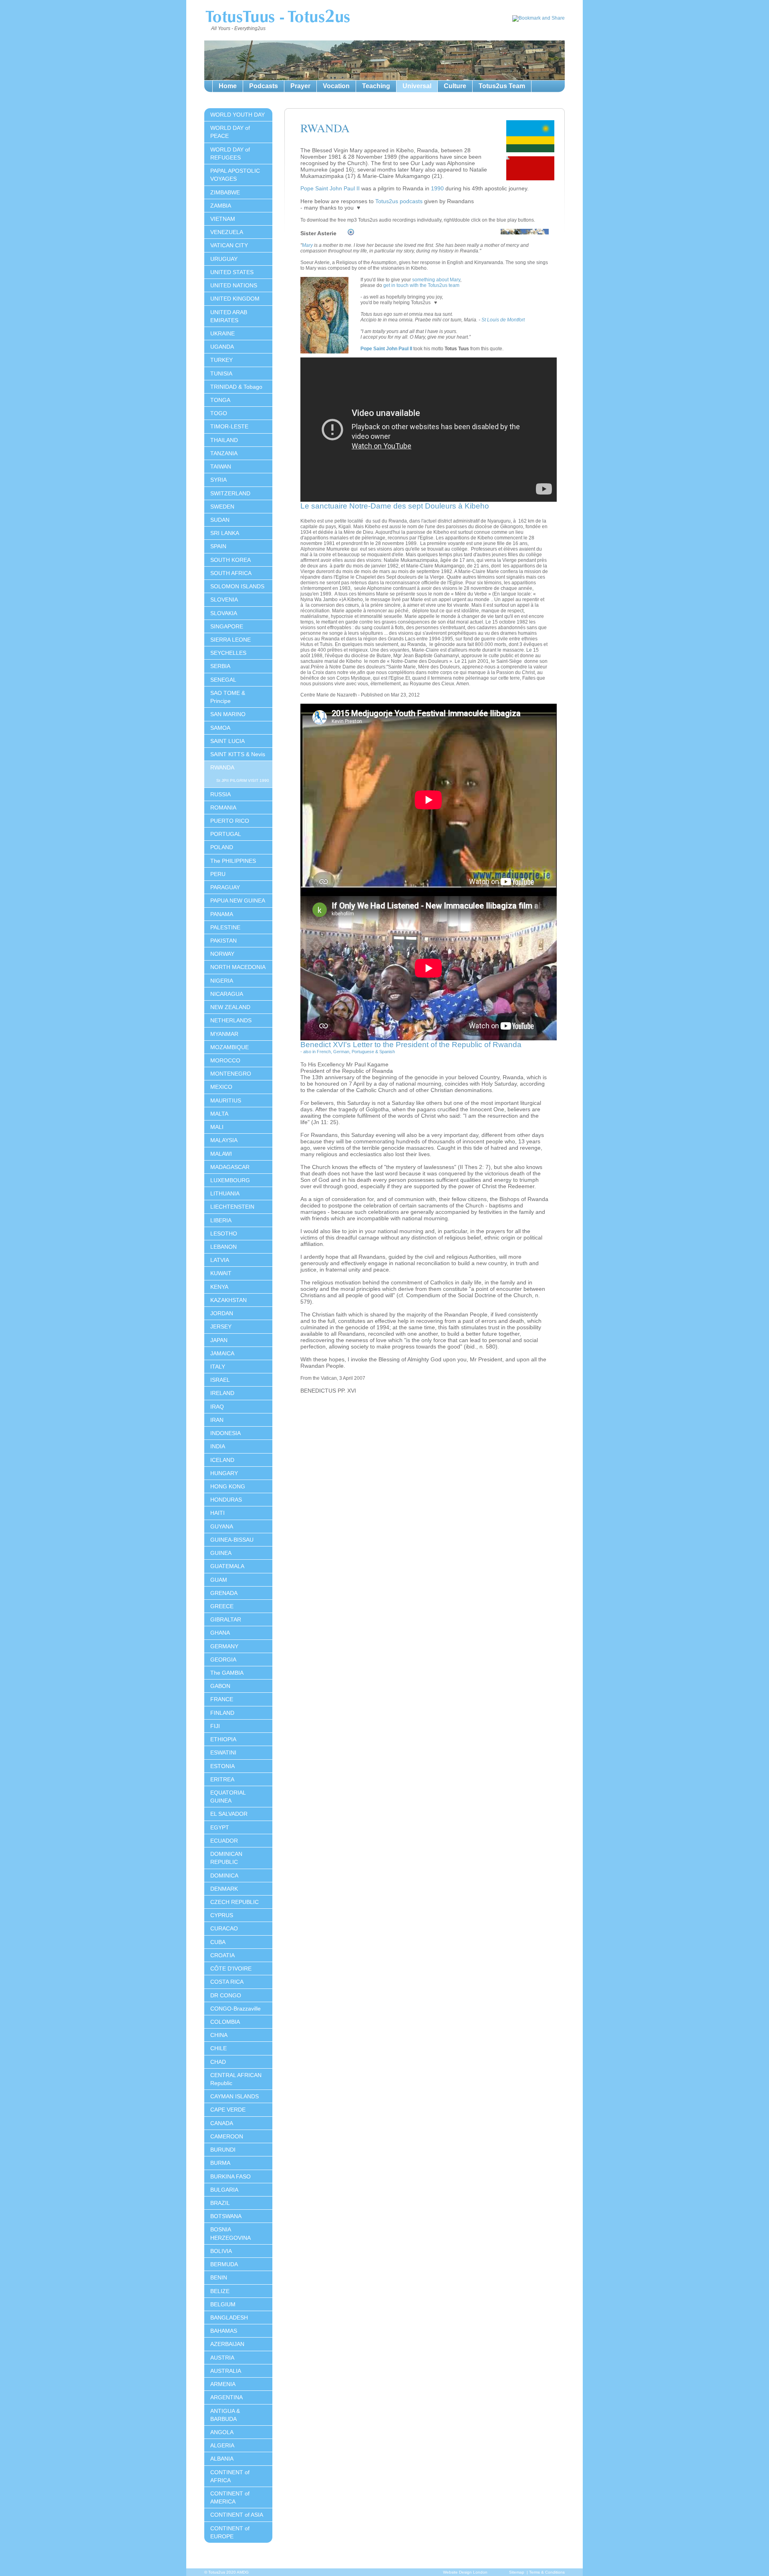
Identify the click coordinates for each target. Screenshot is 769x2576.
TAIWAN (221, 466)
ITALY (218, 1367)
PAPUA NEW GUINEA (238, 900)
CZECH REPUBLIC (235, 1902)
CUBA (218, 1942)
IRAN (217, 1420)
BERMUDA (224, 2264)
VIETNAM (223, 219)
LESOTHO (224, 1233)
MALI (217, 1127)
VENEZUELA (227, 232)
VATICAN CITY (229, 245)
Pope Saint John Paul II (330, 188)
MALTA (219, 1114)
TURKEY (221, 360)
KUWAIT (221, 1273)
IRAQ (217, 1407)
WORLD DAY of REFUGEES (230, 153)
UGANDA (222, 347)
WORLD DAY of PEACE (230, 132)
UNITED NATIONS (234, 285)
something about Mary (436, 280)
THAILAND (224, 440)
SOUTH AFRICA (231, 573)
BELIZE (220, 2291)
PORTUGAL (226, 834)
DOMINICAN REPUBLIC (226, 1858)
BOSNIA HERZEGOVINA (230, 2233)
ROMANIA (223, 808)
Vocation (336, 86)
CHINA (219, 2035)
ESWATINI (223, 1752)
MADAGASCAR (230, 1167)
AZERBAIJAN (227, 2344)
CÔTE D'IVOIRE (231, 1968)
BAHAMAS (224, 2331)
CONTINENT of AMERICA (230, 2497)
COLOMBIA (225, 2022)
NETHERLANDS (231, 1020)
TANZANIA (224, 453)
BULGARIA (224, 2190)
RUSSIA (220, 794)
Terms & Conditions (547, 2572)
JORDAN (222, 1313)
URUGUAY (224, 259)
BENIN (219, 2277)
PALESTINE (225, 927)
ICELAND (222, 1460)
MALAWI (221, 1154)
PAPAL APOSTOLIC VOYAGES (235, 175)
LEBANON (223, 1247)
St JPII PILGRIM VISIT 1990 (243, 780)
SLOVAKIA (224, 613)
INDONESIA (225, 1433)
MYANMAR (224, 1034)
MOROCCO (225, 1060)
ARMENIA (223, 2384)
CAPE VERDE (228, 2110)
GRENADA (224, 1593)
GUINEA (221, 1553)
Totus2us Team (502, 86)
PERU (218, 874)
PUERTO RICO (230, 821)
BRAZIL (220, 2203)
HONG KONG (228, 1486)
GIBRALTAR (226, 1619)
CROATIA (222, 1955)
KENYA (219, 1287)
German (341, 1052)
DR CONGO (226, 1995)
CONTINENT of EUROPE (230, 2532)
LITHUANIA (225, 1193)
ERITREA (222, 1779)
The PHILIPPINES (233, 861)
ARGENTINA (226, 2397)
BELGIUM (223, 2304)
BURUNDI (223, 2150)
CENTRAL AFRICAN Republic (236, 2079)
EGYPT (220, 1827)
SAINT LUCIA (227, 741)
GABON (220, 1686)
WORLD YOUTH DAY (238, 115)
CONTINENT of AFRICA (230, 2476)
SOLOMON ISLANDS (237, 586)
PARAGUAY (225, 887)
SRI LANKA (225, 533)
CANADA (222, 2123)
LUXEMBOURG (230, 1180)
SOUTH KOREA (230, 560)
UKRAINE (222, 333)
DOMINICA (224, 1875)
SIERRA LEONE (230, 640)
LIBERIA (221, 1220)
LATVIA (220, 1260)
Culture (455, 86)
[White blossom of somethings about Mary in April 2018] (525, 236)
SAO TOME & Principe (228, 697)
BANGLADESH (229, 2318)
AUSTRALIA (226, 2371)
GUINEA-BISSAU (232, 1540)
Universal (417, 86)
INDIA (218, 1446)
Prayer (300, 86)
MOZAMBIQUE (229, 1047)
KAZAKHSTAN (228, 1300)
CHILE (218, 2048)
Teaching (376, 86)
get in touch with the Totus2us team (421, 285)
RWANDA (222, 767)
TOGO (219, 413)
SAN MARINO (228, 714)
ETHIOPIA (223, 1739)
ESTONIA (222, 1766)
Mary (307, 245)
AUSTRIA (222, 2358)
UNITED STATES (232, 272)
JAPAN (219, 1340)
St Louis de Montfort (503, 320)
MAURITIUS (226, 1100)
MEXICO (221, 1087)
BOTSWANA (226, 2216)
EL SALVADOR (229, 1814)
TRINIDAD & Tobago (236, 387)
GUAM (219, 1580)
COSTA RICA (227, 1982)
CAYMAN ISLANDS (235, 2096)
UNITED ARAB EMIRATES (229, 316)
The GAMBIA (227, 1673)
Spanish (387, 1052)
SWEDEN (222, 507)
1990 (437, 188)
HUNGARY (224, 1473)
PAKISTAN (223, 941)
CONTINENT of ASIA (237, 2515)
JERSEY (221, 1326)
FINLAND (222, 1713)
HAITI (217, 1513)
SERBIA (220, 666)
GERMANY (224, 1646)
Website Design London (465, 2572)
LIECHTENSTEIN (232, 1207)
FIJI (215, 1726)
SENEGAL (223, 680)
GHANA (220, 1633)
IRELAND (222, 1393)
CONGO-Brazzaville (236, 2009)
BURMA (220, 2163)
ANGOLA (222, 2432)
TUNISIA (221, 373)
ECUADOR (224, 1841)
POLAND (222, 847)
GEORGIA (223, 1659)
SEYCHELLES (228, 653)
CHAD (218, 2062)
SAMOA (220, 728)
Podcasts (264, 86)
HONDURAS (226, 1500)
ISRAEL (220, 1380)
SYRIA (218, 480)
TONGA (220, 400)
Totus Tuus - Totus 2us (277, 18)
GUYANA (222, 1526)
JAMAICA (222, 1353)
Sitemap (517, 2572)
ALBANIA (222, 2459)
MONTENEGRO (231, 1074)
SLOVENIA (224, 600)
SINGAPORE (227, 626)
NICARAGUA (227, 994)
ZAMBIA (221, 206)
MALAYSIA (224, 1140)
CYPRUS (222, 1915)
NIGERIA (222, 981)
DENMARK (224, 1889)
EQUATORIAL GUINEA (228, 1797)
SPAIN (218, 546)
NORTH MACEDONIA (238, 967)
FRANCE (222, 1699)
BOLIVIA (221, 2251)
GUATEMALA (227, 1566)
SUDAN (220, 520)
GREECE (222, 1606)
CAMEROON (227, 2136)
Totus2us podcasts (399, 201)
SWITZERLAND (230, 493)
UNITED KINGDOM (235, 299)
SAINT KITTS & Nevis (238, 754)
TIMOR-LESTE (229, 426)
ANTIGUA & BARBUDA (225, 2415)
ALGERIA (222, 2445)
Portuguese (363, 1052)
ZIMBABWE (225, 192)
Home (228, 86)
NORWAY (222, 954)
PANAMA (222, 914)
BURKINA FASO (230, 2176)
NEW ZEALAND (230, 1007)
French (324, 1052)
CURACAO (224, 1928)
